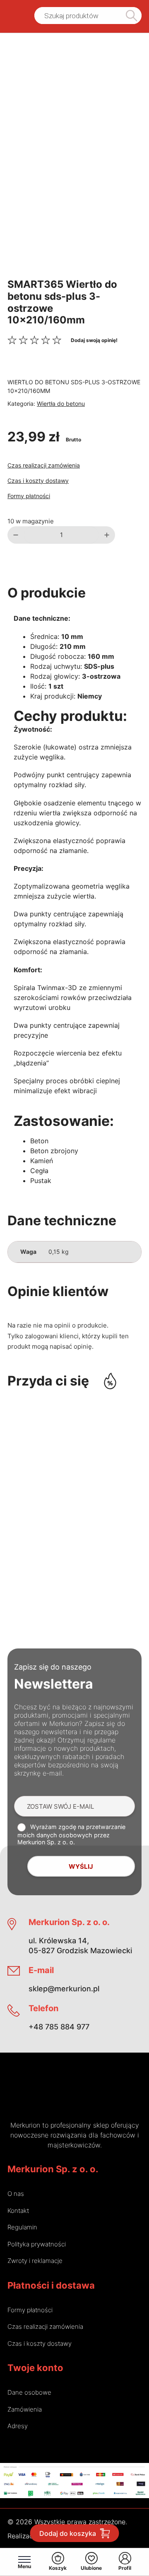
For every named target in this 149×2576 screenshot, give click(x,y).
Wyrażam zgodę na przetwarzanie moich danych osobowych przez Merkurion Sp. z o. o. (71, 1834)
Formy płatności (29, 496)
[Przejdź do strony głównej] (14, 16)
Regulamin (22, 2227)
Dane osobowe (29, 2392)
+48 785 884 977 (59, 2027)
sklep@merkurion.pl (64, 1989)
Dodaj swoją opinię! (94, 340)
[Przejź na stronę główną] (48, 2093)
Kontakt (18, 2211)
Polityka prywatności (37, 2244)
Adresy (18, 2426)
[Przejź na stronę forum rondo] (101, 2093)
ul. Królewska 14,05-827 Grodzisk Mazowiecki (80, 1946)
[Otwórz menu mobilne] (24, 2559)
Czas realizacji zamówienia (44, 465)
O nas (16, 2194)
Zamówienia (25, 2409)
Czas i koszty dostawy (38, 481)
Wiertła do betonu (61, 404)
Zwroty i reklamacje (35, 2261)
